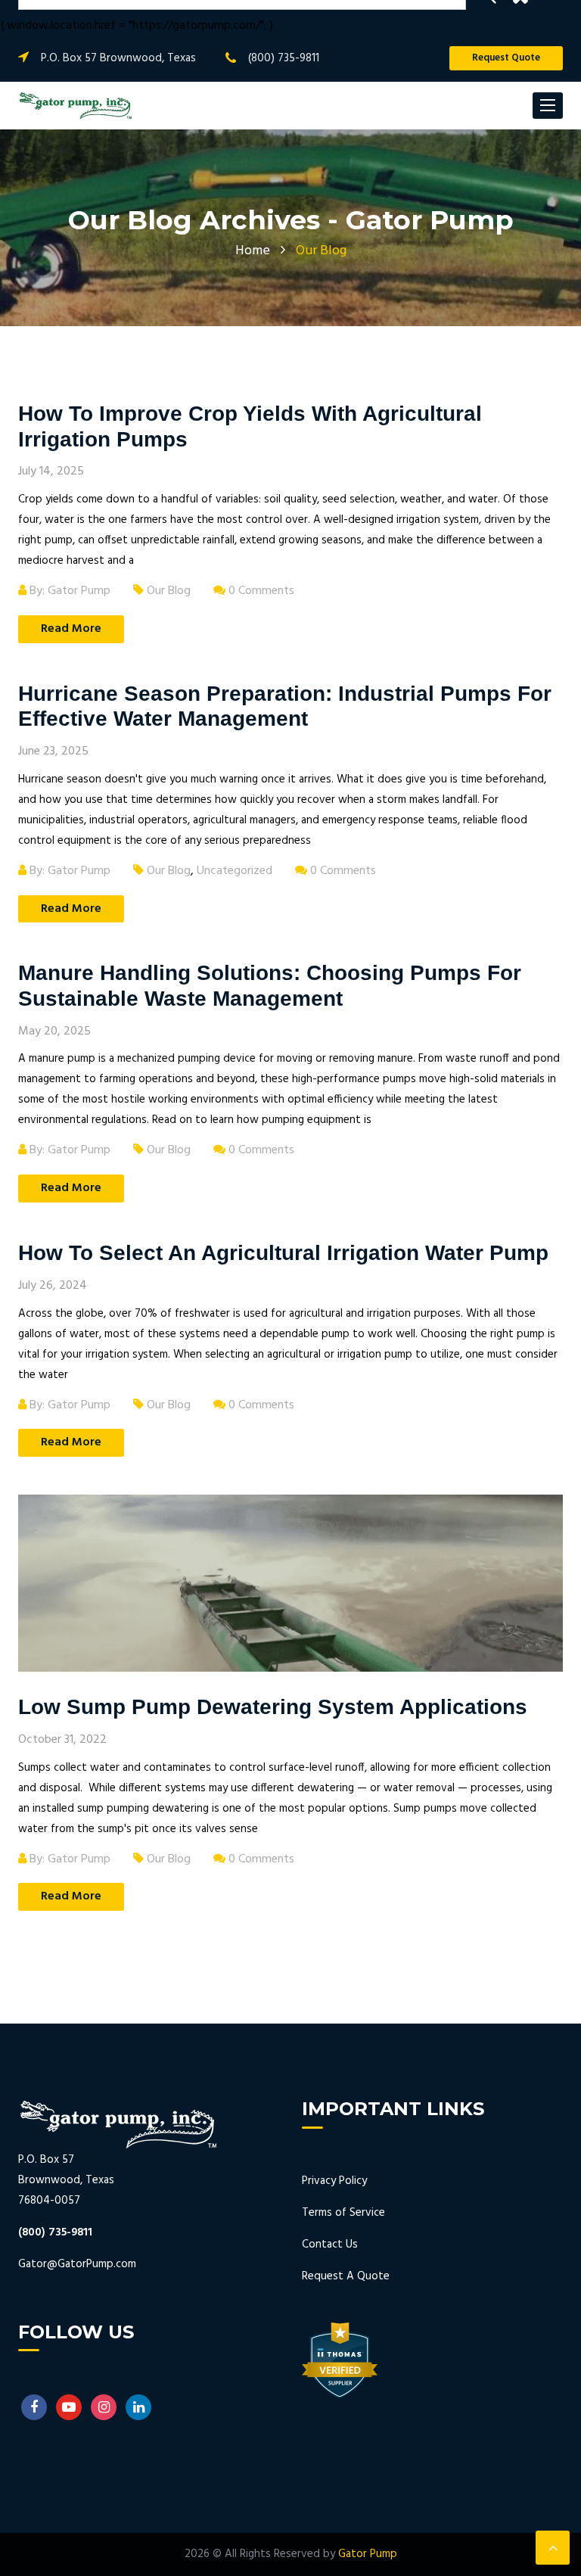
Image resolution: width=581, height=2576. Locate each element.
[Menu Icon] (548, 106)
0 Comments (260, 591)
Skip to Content (63, 19)
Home (253, 251)
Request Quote (506, 58)
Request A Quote (346, 2276)
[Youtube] (69, 2407)
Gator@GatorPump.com (77, 2264)
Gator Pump (368, 2554)
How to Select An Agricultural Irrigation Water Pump (286, 1253)
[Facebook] (34, 2407)
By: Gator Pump (68, 591)
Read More (71, 629)
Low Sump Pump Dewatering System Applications (276, 1707)
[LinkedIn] (138, 2407)
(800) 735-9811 (284, 58)
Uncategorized (235, 871)
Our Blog (169, 591)
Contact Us (330, 2245)
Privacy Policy (334, 2181)
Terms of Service (343, 2213)
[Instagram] (104, 2407)
